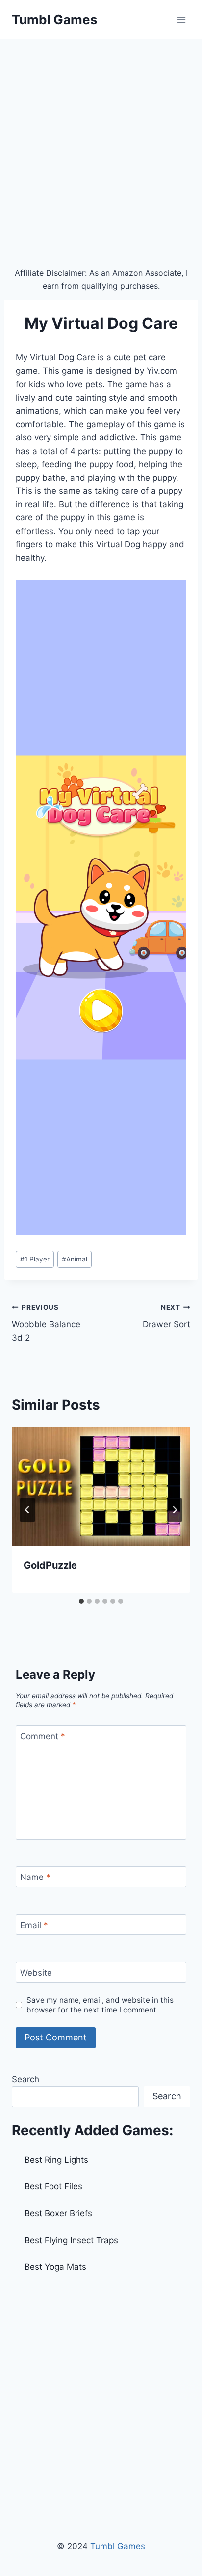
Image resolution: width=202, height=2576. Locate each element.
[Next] (175, 1510)
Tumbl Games (118, 2546)
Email (34, 1925)
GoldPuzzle (50, 1565)
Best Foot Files (53, 2186)
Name (35, 1877)
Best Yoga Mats (55, 2267)
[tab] (81, 1601)
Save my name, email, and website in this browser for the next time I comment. (100, 2005)
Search (25, 2079)
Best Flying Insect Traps (71, 2240)
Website (36, 1973)
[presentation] (101, 1487)
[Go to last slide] (27, 1510)
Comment (43, 1736)
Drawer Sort (166, 1316)
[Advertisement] (101, 145)
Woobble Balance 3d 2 (46, 1323)
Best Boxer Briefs (58, 2213)
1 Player (35, 1259)
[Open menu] (181, 19)
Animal (75, 1259)
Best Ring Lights (56, 2160)
